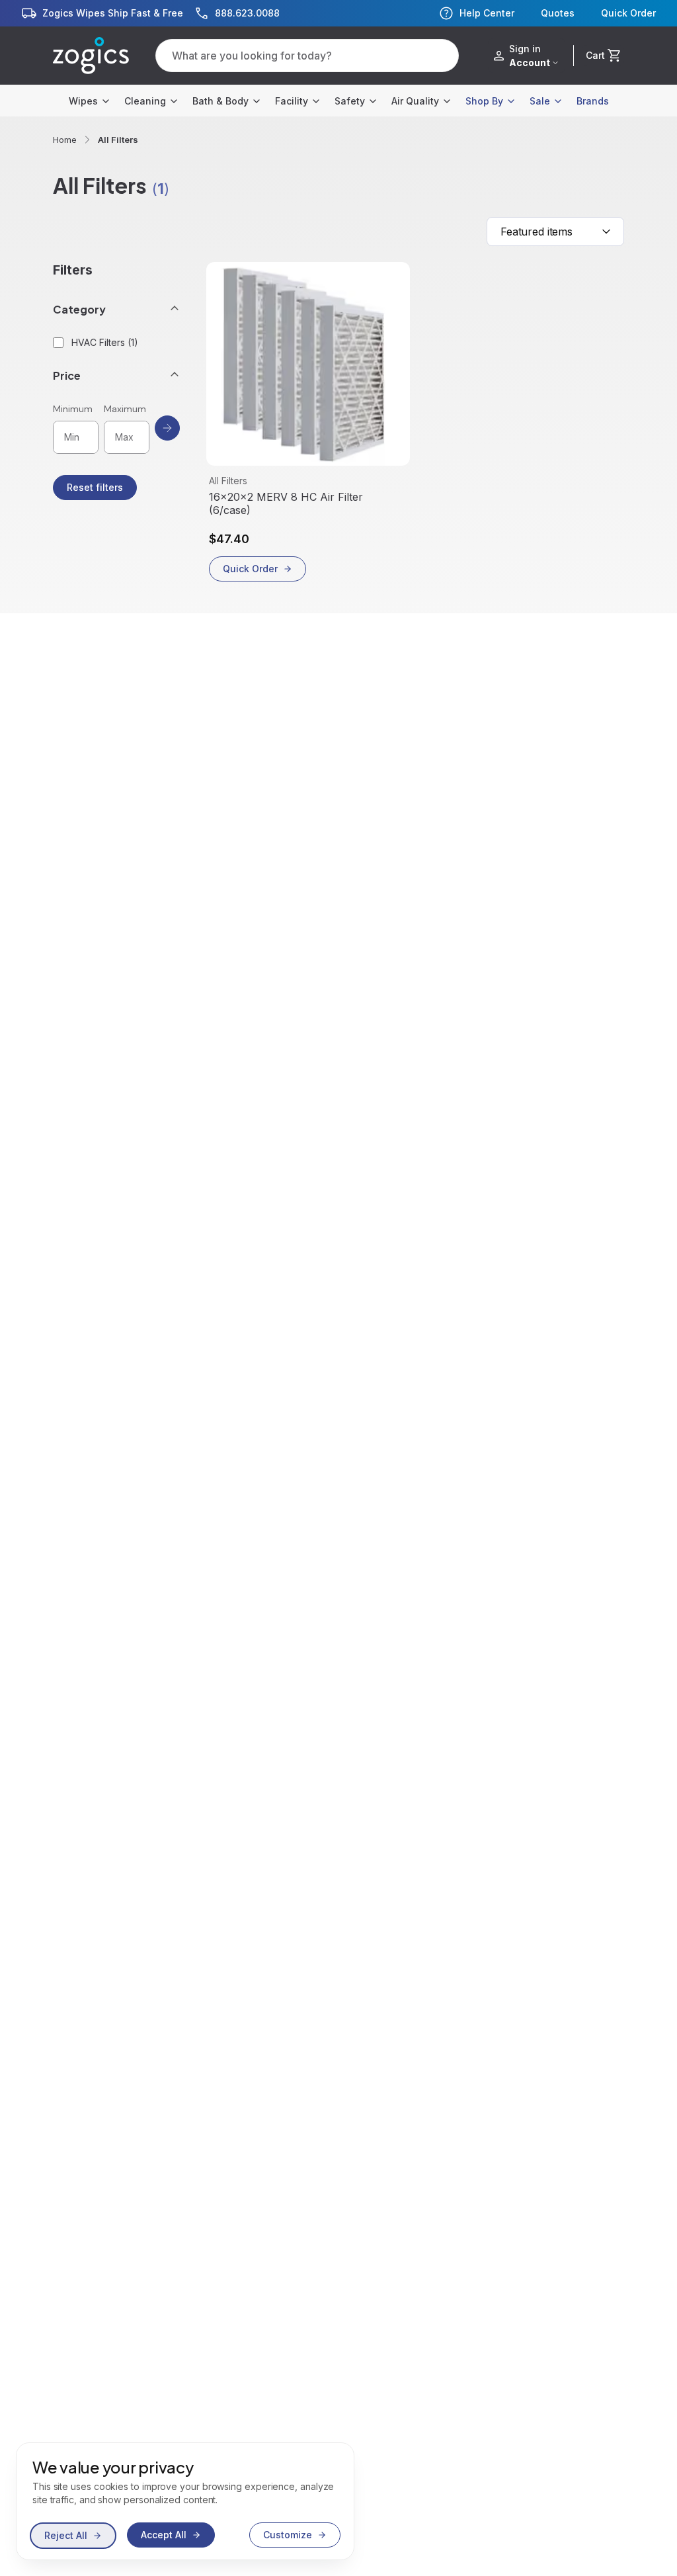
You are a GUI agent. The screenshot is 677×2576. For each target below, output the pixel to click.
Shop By (484, 101)
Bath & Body (220, 101)
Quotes (558, 13)
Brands (593, 101)
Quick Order (628, 13)
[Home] (91, 56)
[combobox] (555, 232)
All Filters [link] (118, 140)
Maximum (125, 409)
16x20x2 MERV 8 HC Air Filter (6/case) (286, 503)
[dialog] (185, 2501)
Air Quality (415, 101)
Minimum (73, 409)
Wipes (83, 101)
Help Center (487, 13)
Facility (292, 101)
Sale (540, 101)
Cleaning (145, 101)
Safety (350, 101)
